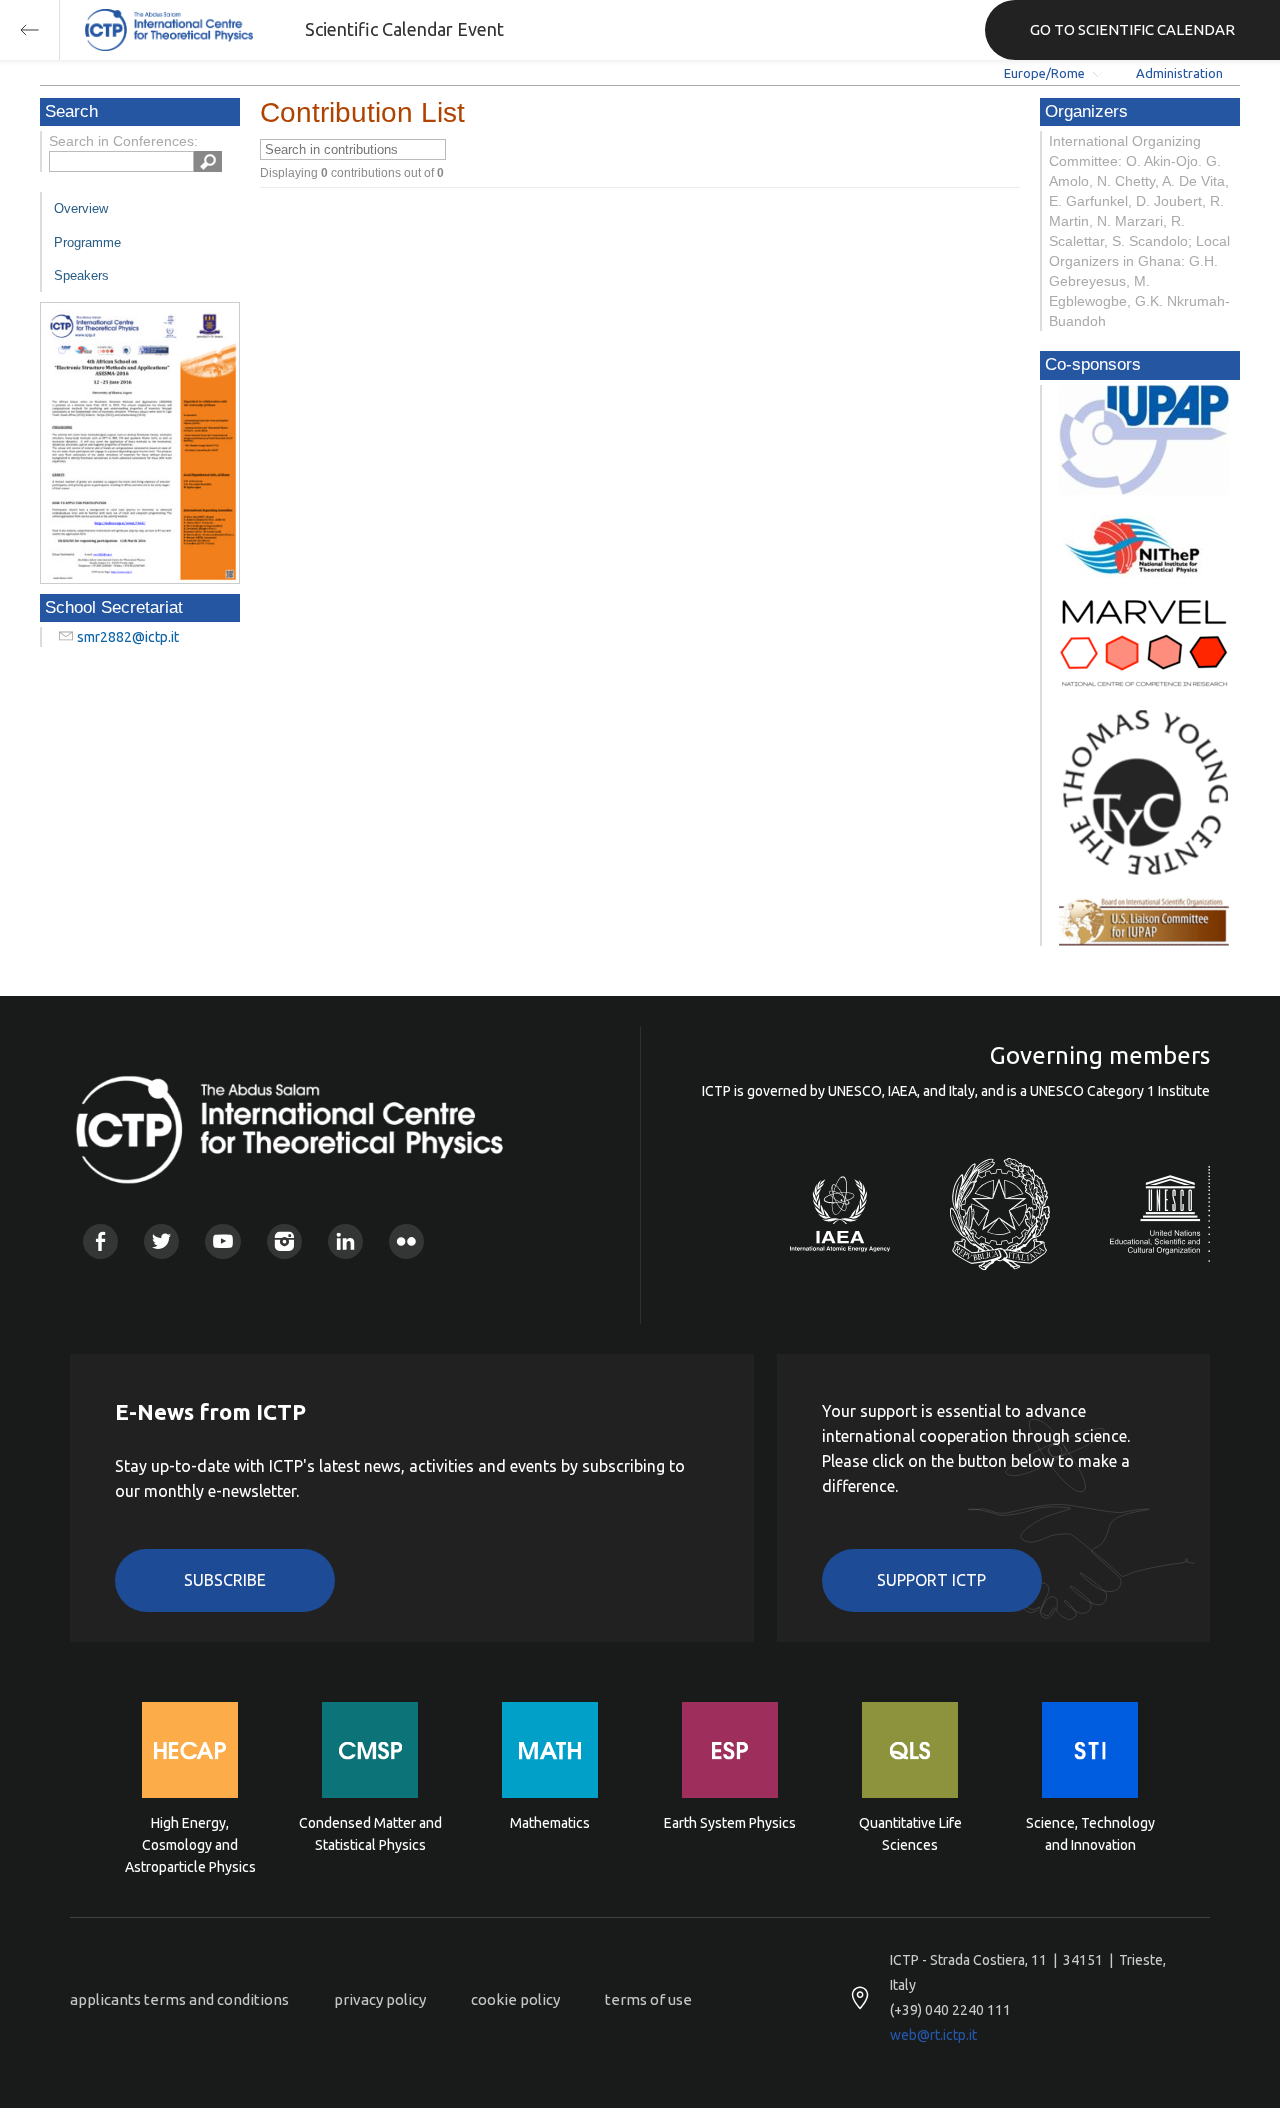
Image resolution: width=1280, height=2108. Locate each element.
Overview (81, 208)
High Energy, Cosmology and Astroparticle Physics (190, 1843)
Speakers (81, 275)
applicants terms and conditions (179, 1999)
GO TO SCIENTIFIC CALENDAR (1132, 29)
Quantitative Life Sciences (910, 1834)
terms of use (648, 1999)
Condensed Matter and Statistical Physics (370, 1834)
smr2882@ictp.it (128, 637)
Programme (87, 242)
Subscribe (225, 1580)
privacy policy (380, 1999)
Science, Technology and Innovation (1090, 1834)
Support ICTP (931, 1580)
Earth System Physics (730, 1823)
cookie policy (515, 1999)
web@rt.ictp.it (933, 2035)
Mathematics (550, 1823)
